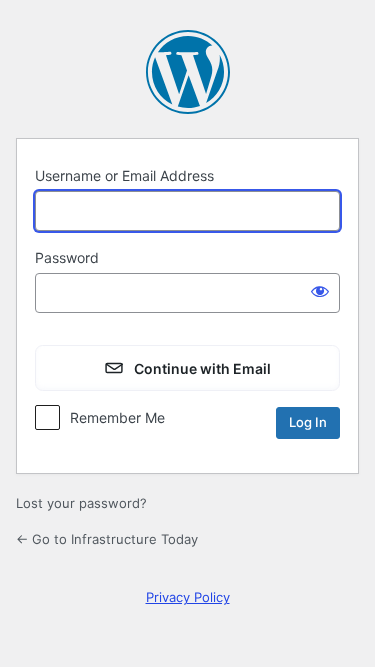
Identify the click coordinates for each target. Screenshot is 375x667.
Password (67, 257)
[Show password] (320, 291)
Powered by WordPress (188, 72)
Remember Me (117, 417)
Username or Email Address (124, 175)
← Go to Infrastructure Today (107, 539)
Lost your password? (81, 503)
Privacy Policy (188, 597)
